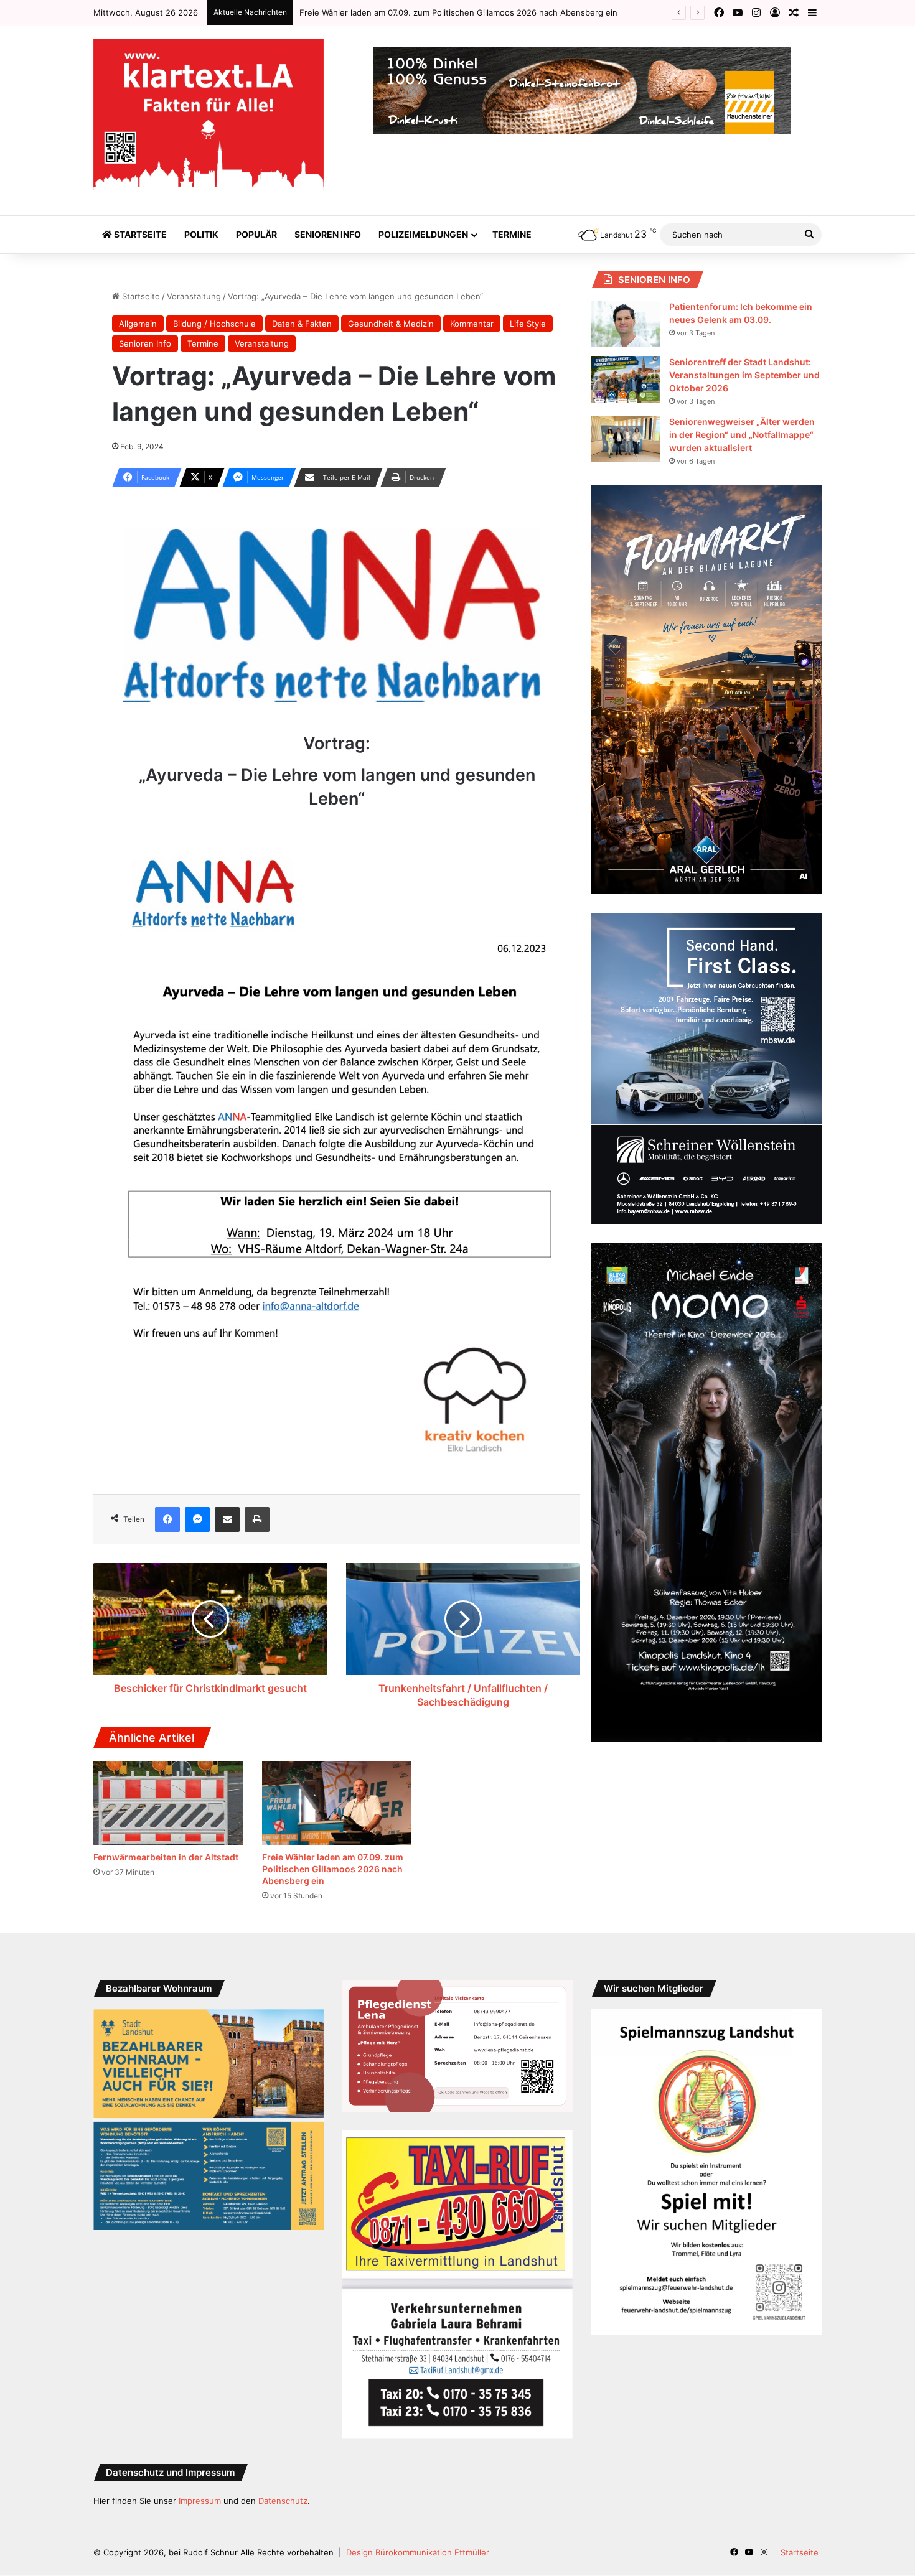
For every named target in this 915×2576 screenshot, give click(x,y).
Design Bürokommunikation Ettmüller (418, 2552)
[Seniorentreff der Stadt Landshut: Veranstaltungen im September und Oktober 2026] (626, 379)
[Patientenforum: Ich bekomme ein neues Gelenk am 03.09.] (626, 324)
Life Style (528, 324)
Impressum (200, 2501)
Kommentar (472, 324)
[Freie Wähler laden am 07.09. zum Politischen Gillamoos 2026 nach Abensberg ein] (337, 1803)
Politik (201, 234)
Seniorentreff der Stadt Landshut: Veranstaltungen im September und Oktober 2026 (744, 375)
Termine (512, 234)
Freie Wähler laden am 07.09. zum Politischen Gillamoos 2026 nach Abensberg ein (333, 1869)
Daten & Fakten (302, 324)
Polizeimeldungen (423, 234)
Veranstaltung (194, 296)
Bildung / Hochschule (214, 324)
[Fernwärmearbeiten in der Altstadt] (168, 1803)
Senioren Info (328, 234)
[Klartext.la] (209, 114)
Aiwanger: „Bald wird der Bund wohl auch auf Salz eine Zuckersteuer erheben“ (452, 12)
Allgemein (138, 324)
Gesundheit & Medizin (391, 324)
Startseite (139, 234)
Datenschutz (283, 2501)
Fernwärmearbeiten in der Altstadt (166, 1857)
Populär (256, 234)
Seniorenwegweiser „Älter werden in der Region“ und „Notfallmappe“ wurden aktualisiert (742, 435)
